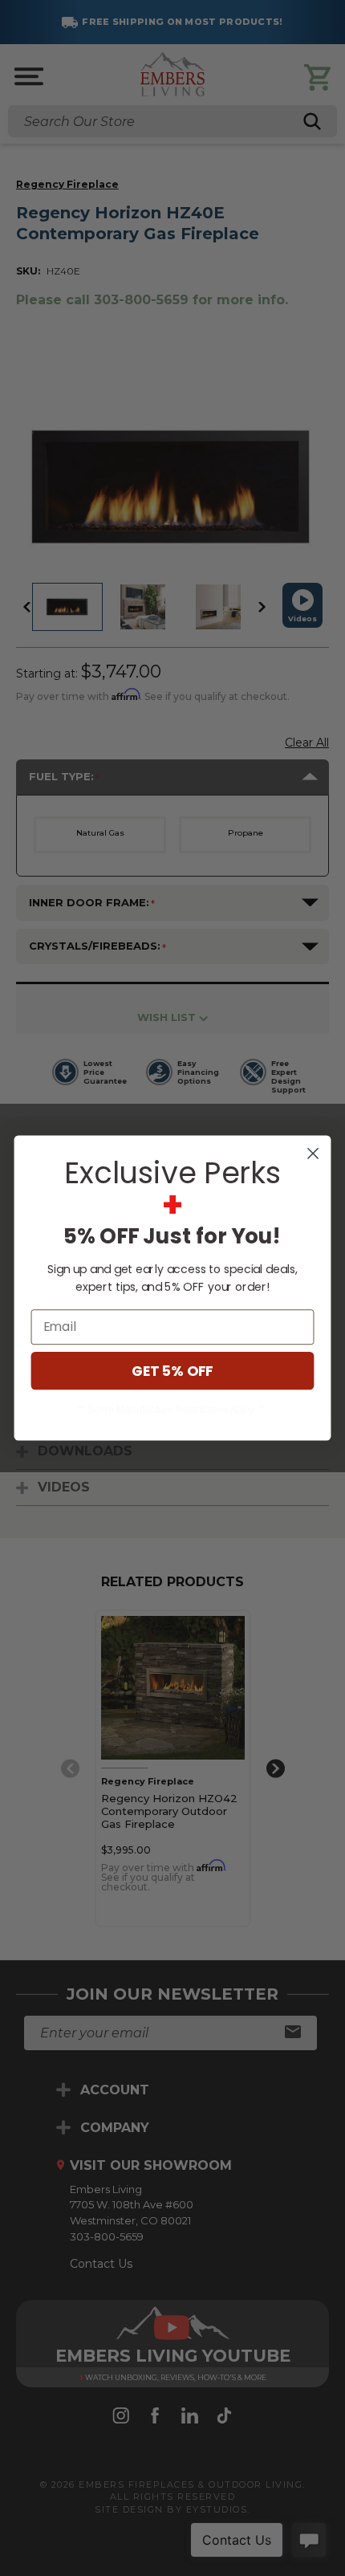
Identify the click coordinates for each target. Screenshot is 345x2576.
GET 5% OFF (172, 1371)
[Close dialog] (313, 1154)
